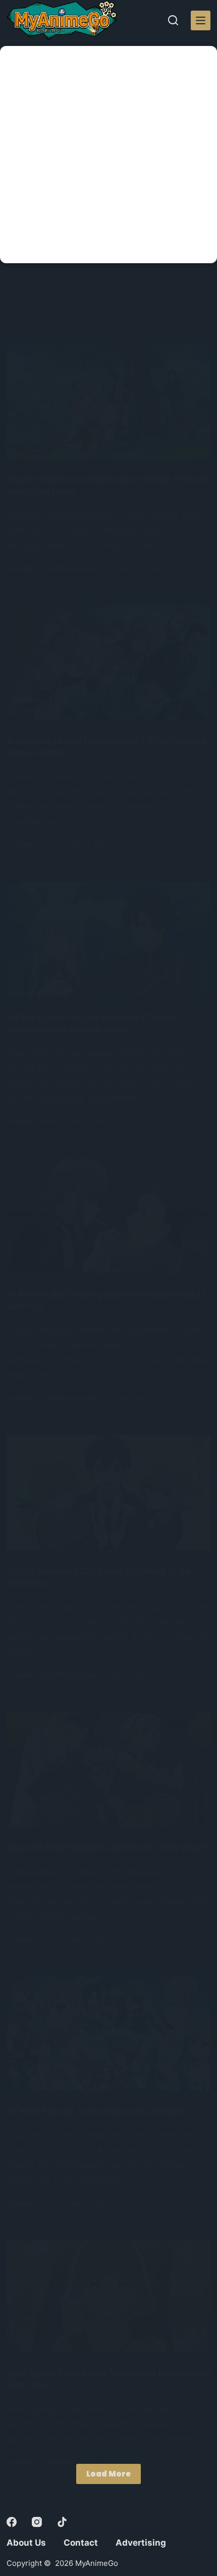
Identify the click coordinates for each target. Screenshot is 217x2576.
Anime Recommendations (56, 569)
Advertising (141, 2543)
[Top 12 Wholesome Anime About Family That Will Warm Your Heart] (108, 401)
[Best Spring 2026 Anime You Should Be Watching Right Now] (108, 2297)
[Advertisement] (108, 155)
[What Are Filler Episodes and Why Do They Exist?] (108, 1769)
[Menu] (201, 20)
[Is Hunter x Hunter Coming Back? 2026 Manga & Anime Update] (108, 663)
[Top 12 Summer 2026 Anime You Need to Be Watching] (108, 1493)
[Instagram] (37, 2522)
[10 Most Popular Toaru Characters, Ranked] (108, 2033)
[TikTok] (62, 2522)
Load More (108, 2474)
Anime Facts (35, 845)
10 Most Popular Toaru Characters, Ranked (95, 2111)
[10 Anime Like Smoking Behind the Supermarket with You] (108, 1216)
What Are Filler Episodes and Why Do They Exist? (107, 1848)
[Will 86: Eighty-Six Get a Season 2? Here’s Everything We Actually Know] (108, 939)
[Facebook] (12, 2522)
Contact (81, 2543)
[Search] (173, 20)
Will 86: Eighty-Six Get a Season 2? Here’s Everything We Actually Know (92, 1023)
